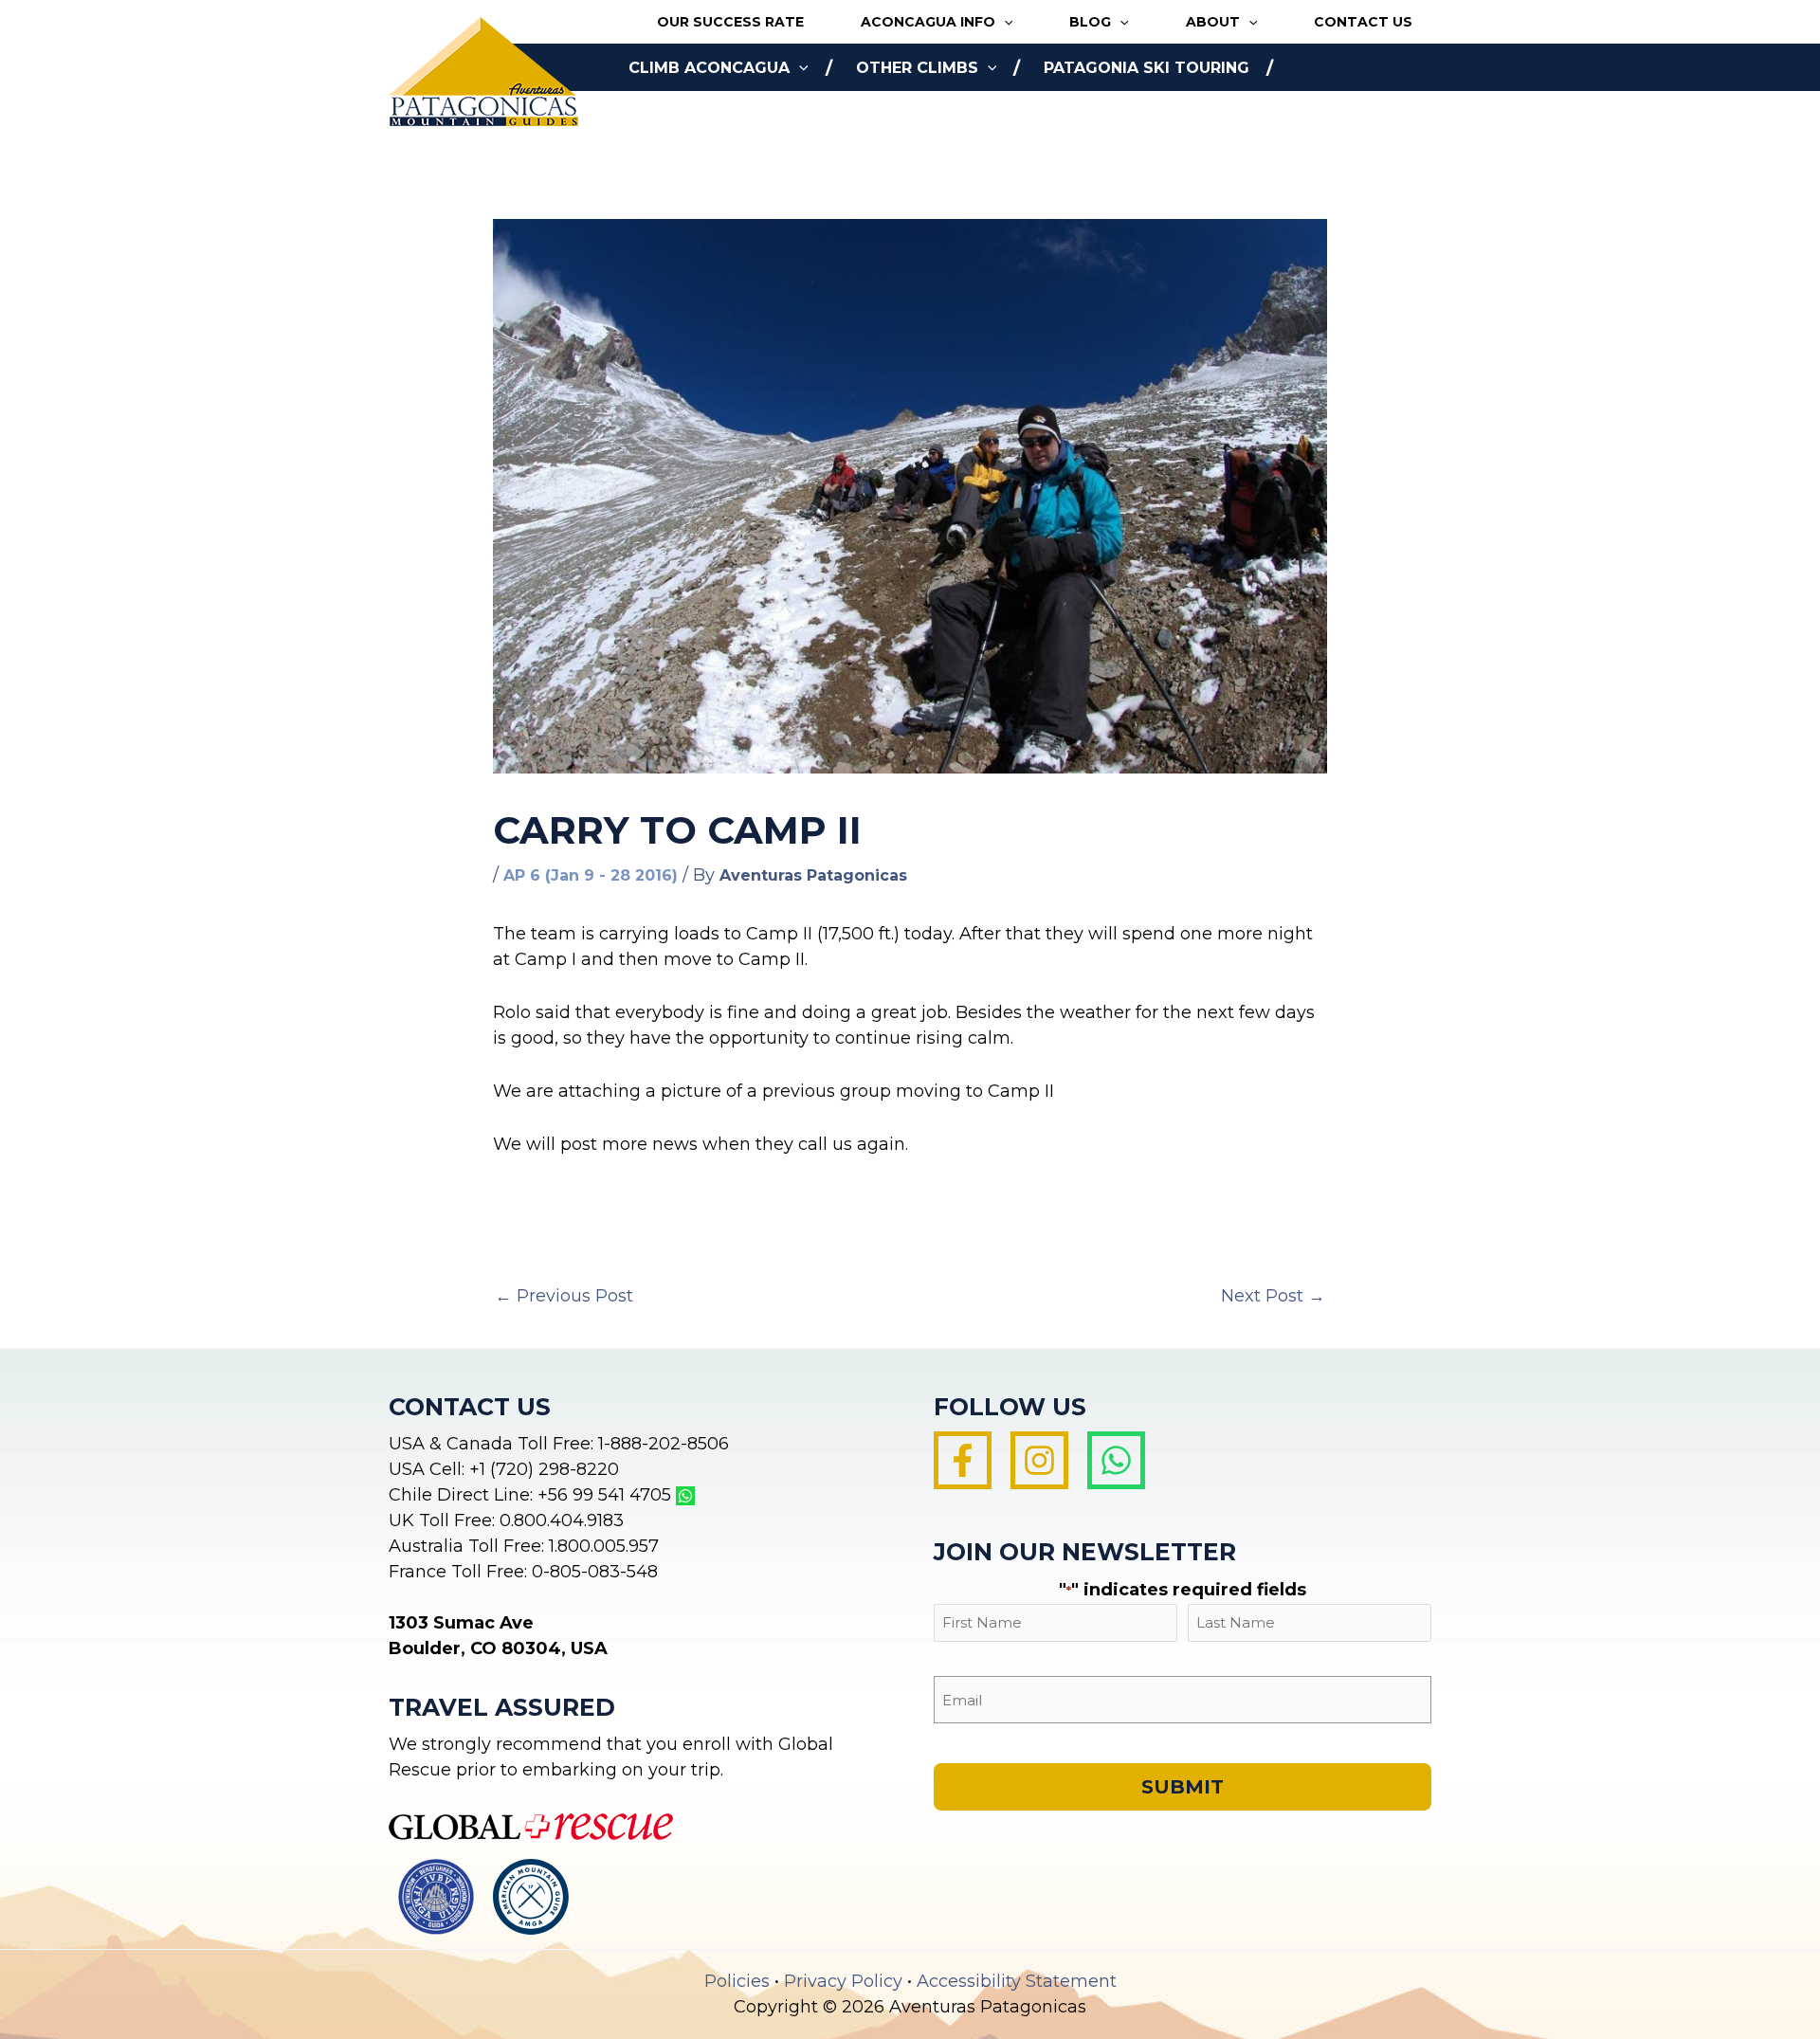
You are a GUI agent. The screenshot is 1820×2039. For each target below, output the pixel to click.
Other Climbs (917, 68)
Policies (737, 1981)
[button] (1004, 22)
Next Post (1273, 1296)
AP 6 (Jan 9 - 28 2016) (591, 875)
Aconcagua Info (928, 22)
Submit (1183, 1787)
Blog (1090, 22)
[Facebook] (963, 1460)
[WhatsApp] (1116, 1460)
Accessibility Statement (1017, 1981)
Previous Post (564, 1296)
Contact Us (1363, 22)
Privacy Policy (843, 1981)
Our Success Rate (730, 22)
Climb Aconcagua (709, 68)
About (1213, 22)
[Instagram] (1039, 1460)
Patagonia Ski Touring (1147, 68)
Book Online (685, 115)
